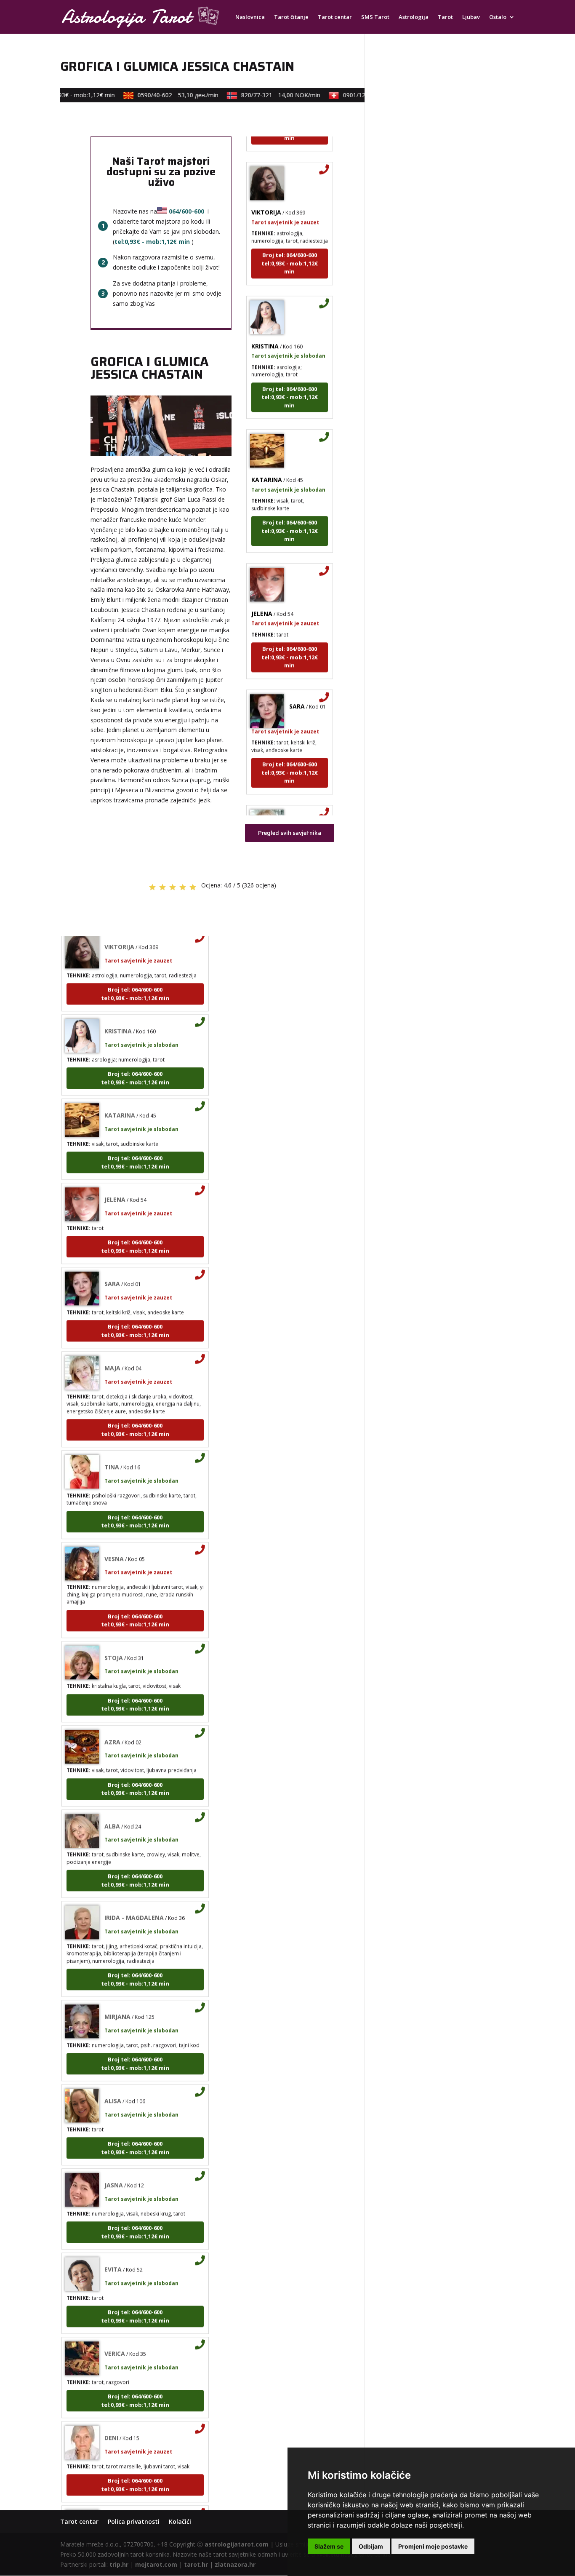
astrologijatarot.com (237, 2544)
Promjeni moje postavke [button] (433, 2546)
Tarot (445, 17)
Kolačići (180, 2521)
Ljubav (471, 17)
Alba (112, 1805)
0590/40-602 (161, 95)
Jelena (262, 592)
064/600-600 (186, 211)
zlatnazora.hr (235, 2564)
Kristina (265, 325)
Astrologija (414, 17)
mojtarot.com (156, 2564)
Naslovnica (250, 17)
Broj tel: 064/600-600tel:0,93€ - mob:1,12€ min (290, 242)
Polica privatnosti (134, 2521)
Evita (113, 2248)
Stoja (114, 1637)
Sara (297, 685)
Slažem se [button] (329, 2546)
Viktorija (266, 191)
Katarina (267, 458)
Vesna (114, 1538)
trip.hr (119, 2564)
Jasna (114, 2164)
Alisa (113, 2080)
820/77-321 (264, 95)
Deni (111, 2417)
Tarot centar (335, 17)
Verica (115, 2332)
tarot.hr (196, 2564)
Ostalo (498, 17)
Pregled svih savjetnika (290, 833)
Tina (112, 1446)
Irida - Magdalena (134, 1896)
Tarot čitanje (291, 17)
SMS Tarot (375, 17)
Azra (112, 1721)
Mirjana (117, 1995)
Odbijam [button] (371, 2546)
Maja (297, 800)
